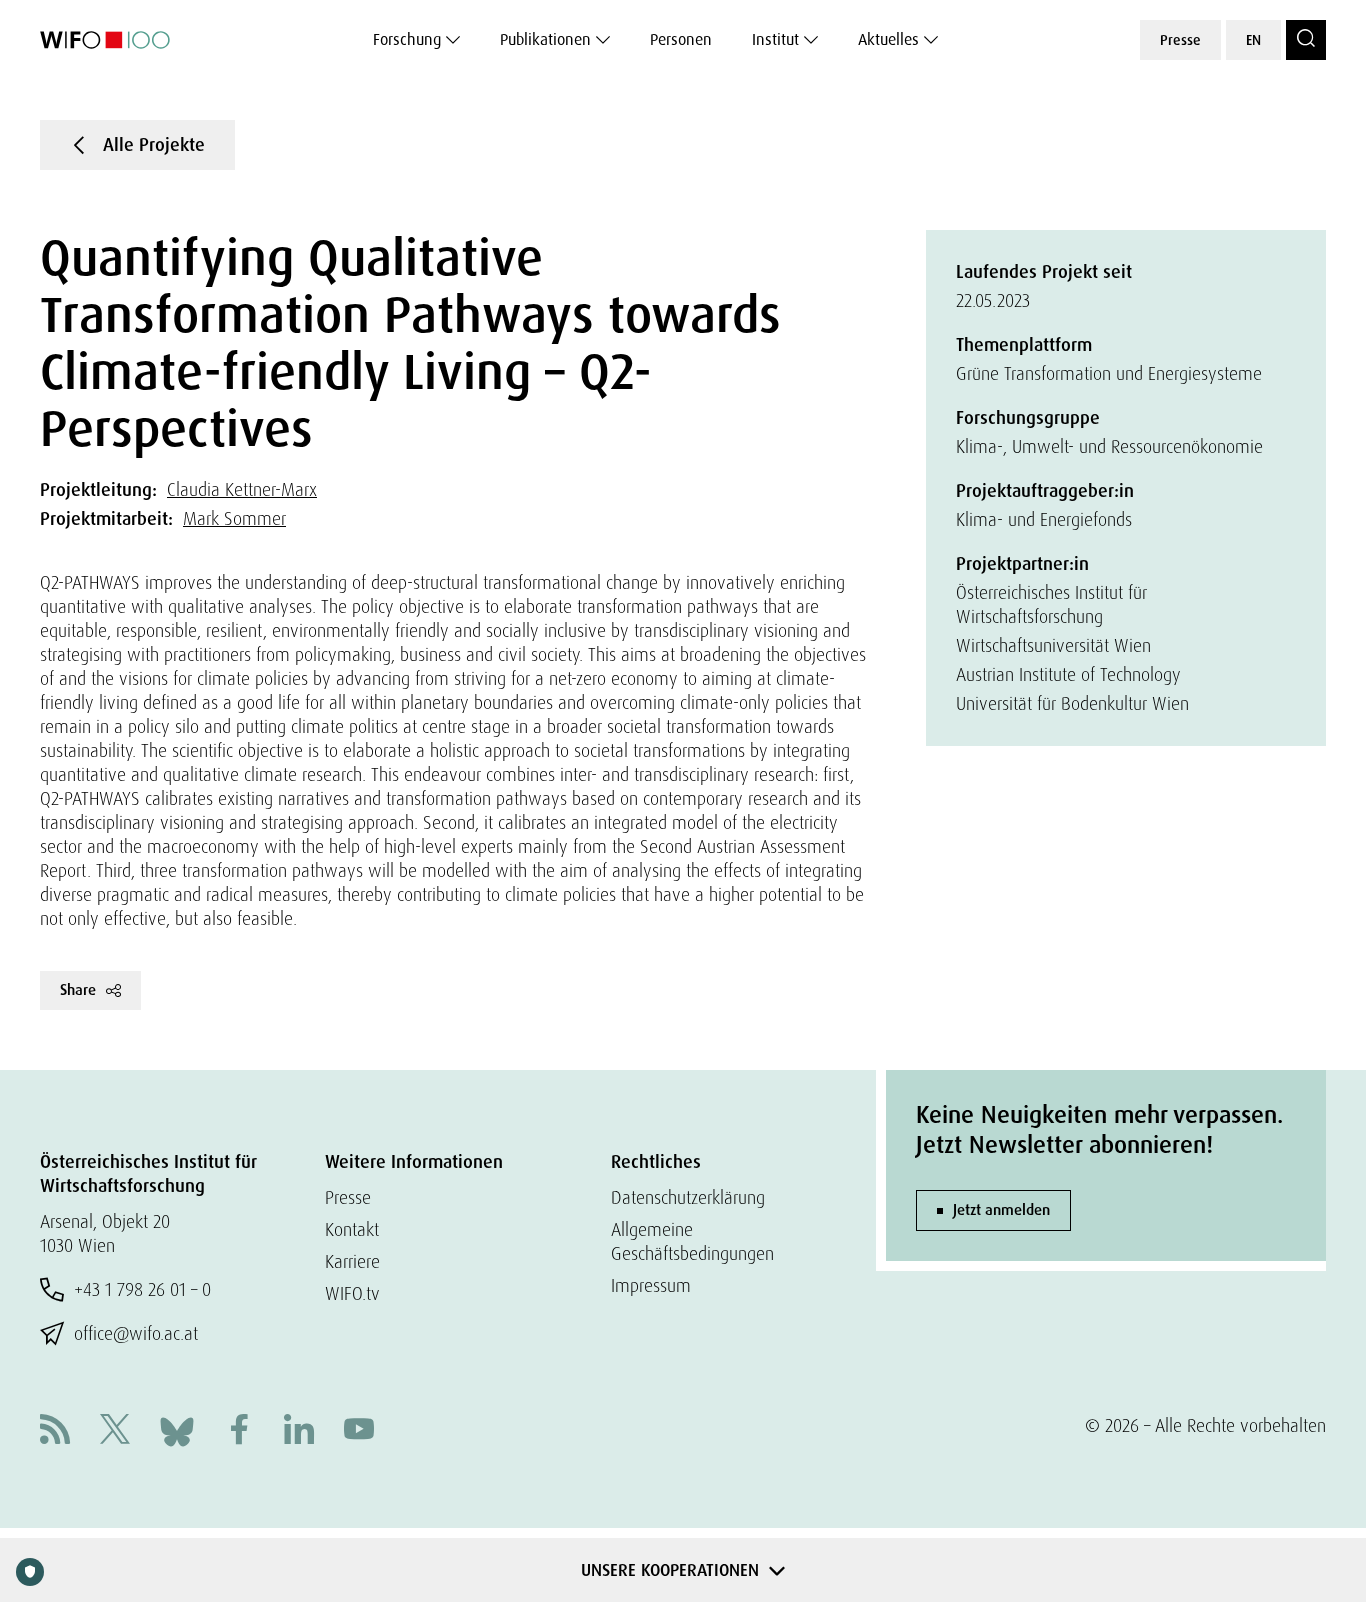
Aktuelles (888, 39)
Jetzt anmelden (1001, 1210)
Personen (681, 39)
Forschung (407, 39)
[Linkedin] (299, 1431)
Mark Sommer (234, 518)
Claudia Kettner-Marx (242, 489)
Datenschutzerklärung (688, 1197)
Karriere (352, 1261)
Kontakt (352, 1229)
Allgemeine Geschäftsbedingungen (692, 1241)
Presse (1180, 40)
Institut (775, 39)
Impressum (651, 1285)
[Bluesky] (177, 1429)
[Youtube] (359, 1431)
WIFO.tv (352, 1293)
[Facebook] (239, 1431)
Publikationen (545, 39)
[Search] (1306, 40)
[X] (115, 1431)
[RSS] (55, 1431)
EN (1253, 40)
